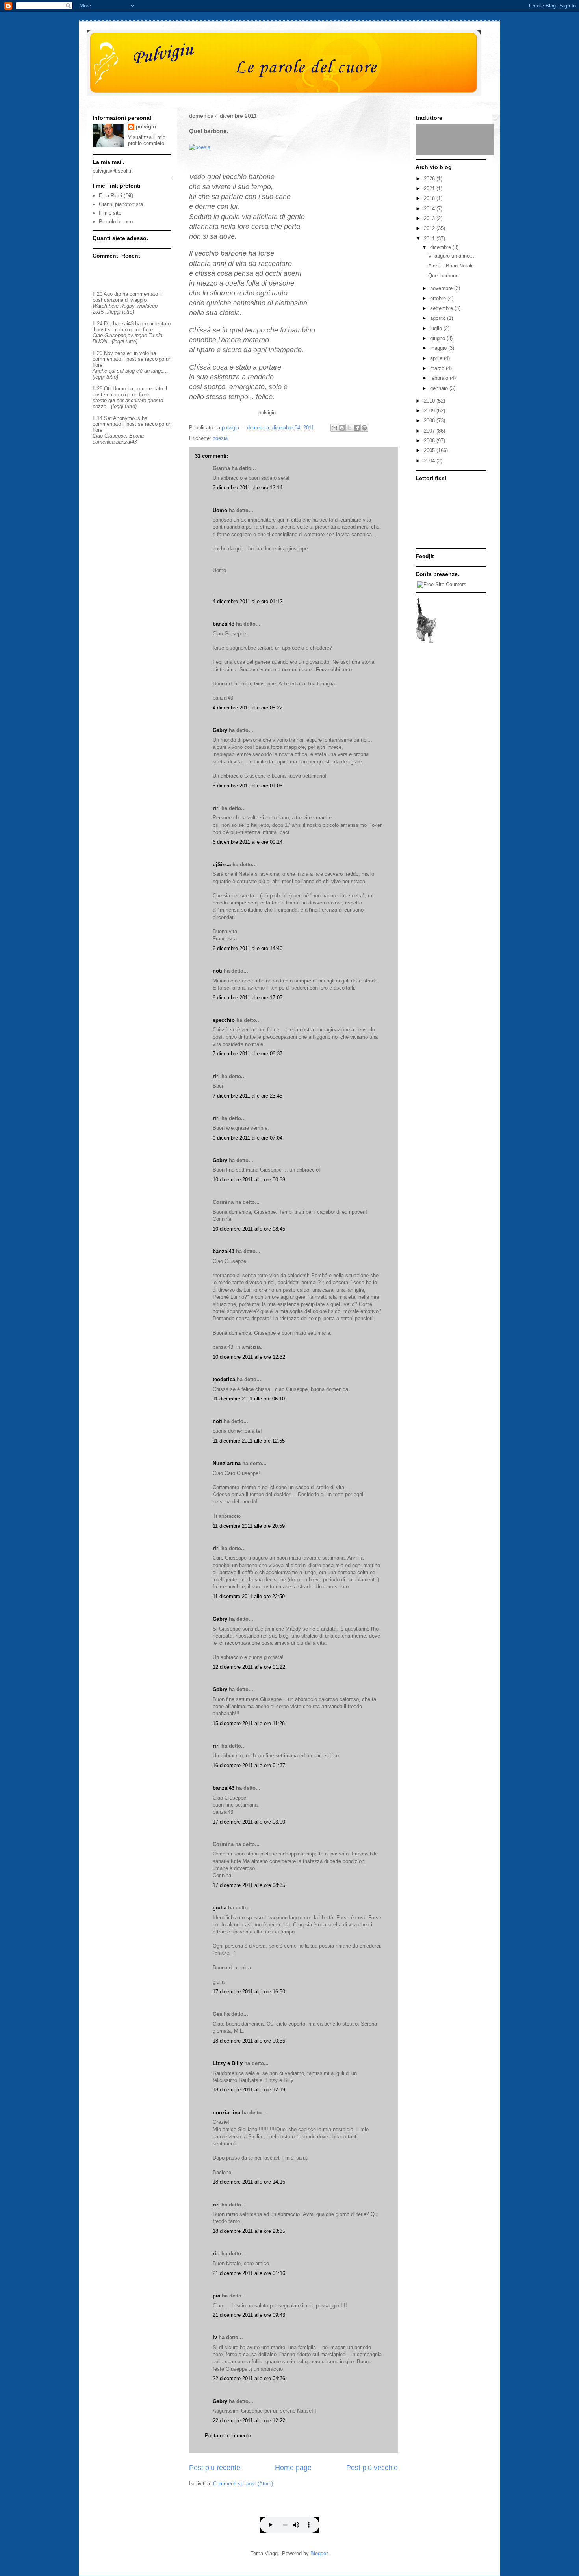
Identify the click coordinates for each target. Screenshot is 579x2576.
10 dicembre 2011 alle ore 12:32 (249, 1357)
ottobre (439, 298)
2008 (430, 421)
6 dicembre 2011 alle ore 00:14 (248, 842)
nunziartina (226, 2113)
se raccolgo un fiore (130, 330)
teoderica (224, 1379)
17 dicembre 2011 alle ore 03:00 (249, 1822)
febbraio (440, 378)
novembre (442, 288)
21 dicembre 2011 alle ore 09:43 (249, 2315)
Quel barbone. (444, 276)
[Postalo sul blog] (342, 428)
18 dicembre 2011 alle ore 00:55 (249, 2041)
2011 (430, 239)
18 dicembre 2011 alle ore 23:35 (249, 2231)
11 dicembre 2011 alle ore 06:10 (249, 1399)
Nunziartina (227, 1463)
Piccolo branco (116, 222)
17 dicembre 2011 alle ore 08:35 (249, 1885)
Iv (215, 2337)
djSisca (222, 865)
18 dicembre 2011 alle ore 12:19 (249, 2090)
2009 (430, 411)
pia (216, 2296)
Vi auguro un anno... (451, 256)
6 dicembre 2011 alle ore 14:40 (248, 948)
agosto (439, 318)
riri (216, 808)
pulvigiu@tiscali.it (113, 171)
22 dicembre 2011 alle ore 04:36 (249, 2378)
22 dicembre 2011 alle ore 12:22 (249, 2421)
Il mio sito (110, 213)
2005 (430, 450)
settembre (442, 308)
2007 (430, 431)
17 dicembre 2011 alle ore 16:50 (249, 1992)
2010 (430, 401)
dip (118, 294)
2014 (430, 209)
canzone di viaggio (125, 300)
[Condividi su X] (349, 428)
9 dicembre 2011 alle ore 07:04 (248, 1138)
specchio (224, 1020)
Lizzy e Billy (228, 2063)
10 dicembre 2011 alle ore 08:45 (249, 1229)
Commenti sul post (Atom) (243, 2484)
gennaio (440, 388)
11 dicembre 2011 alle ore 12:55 (249, 1441)
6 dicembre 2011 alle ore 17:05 (248, 998)
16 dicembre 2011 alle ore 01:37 (249, 1765)
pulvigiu (146, 127)
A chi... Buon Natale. (452, 266)
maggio (439, 348)
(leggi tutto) (121, 312)
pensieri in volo (132, 353)
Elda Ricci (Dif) (116, 196)
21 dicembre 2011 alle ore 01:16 (249, 2273)
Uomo (220, 510)
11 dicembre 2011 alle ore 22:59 (249, 1596)
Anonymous (127, 418)
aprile (437, 358)
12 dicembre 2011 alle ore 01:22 (249, 1667)
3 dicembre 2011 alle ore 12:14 (248, 488)
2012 (430, 228)
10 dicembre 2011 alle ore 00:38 (249, 1180)
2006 (430, 441)
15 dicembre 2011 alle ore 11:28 (249, 1723)
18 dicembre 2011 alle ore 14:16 (249, 2182)
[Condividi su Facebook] (357, 428)
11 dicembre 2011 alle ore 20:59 (249, 1526)
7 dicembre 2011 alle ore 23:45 (248, 1096)
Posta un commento (228, 2436)
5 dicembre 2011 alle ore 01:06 (248, 786)
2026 (430, 179)
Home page (293, 2468)
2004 (430, 461)
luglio (437, 328)
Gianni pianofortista (121, 204)
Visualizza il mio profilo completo (147, 140)
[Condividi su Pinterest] (364, 428)
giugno (438, 338)
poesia (220, 438)
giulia (220, 1908)
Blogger (319, 2553)
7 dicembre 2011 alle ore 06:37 (248, 1054)
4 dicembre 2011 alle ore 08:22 (248, 708)
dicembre (441, 247)
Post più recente (215, 2468)
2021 (430, 189)
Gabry (220, 730)
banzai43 (224, 624)
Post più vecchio (372, 2468)
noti (217, 971)
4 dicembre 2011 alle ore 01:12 (248, 601)
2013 (430, 218)
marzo (438, 368)
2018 (430, 198)
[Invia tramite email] (334, 428)
